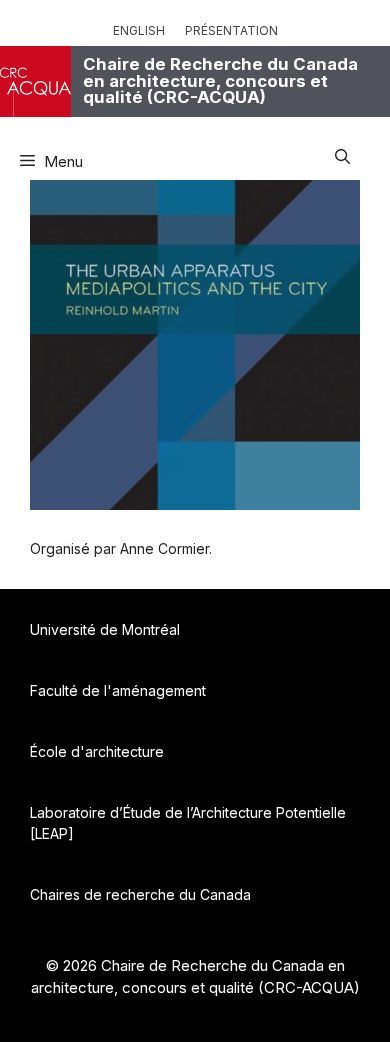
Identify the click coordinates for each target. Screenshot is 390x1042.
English (139, 30)
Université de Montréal (105, 629)
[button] (342, 154)
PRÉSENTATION (231, 30)
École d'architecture (97, 751)
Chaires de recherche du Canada (140, 894)
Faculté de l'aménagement (118, 690)
